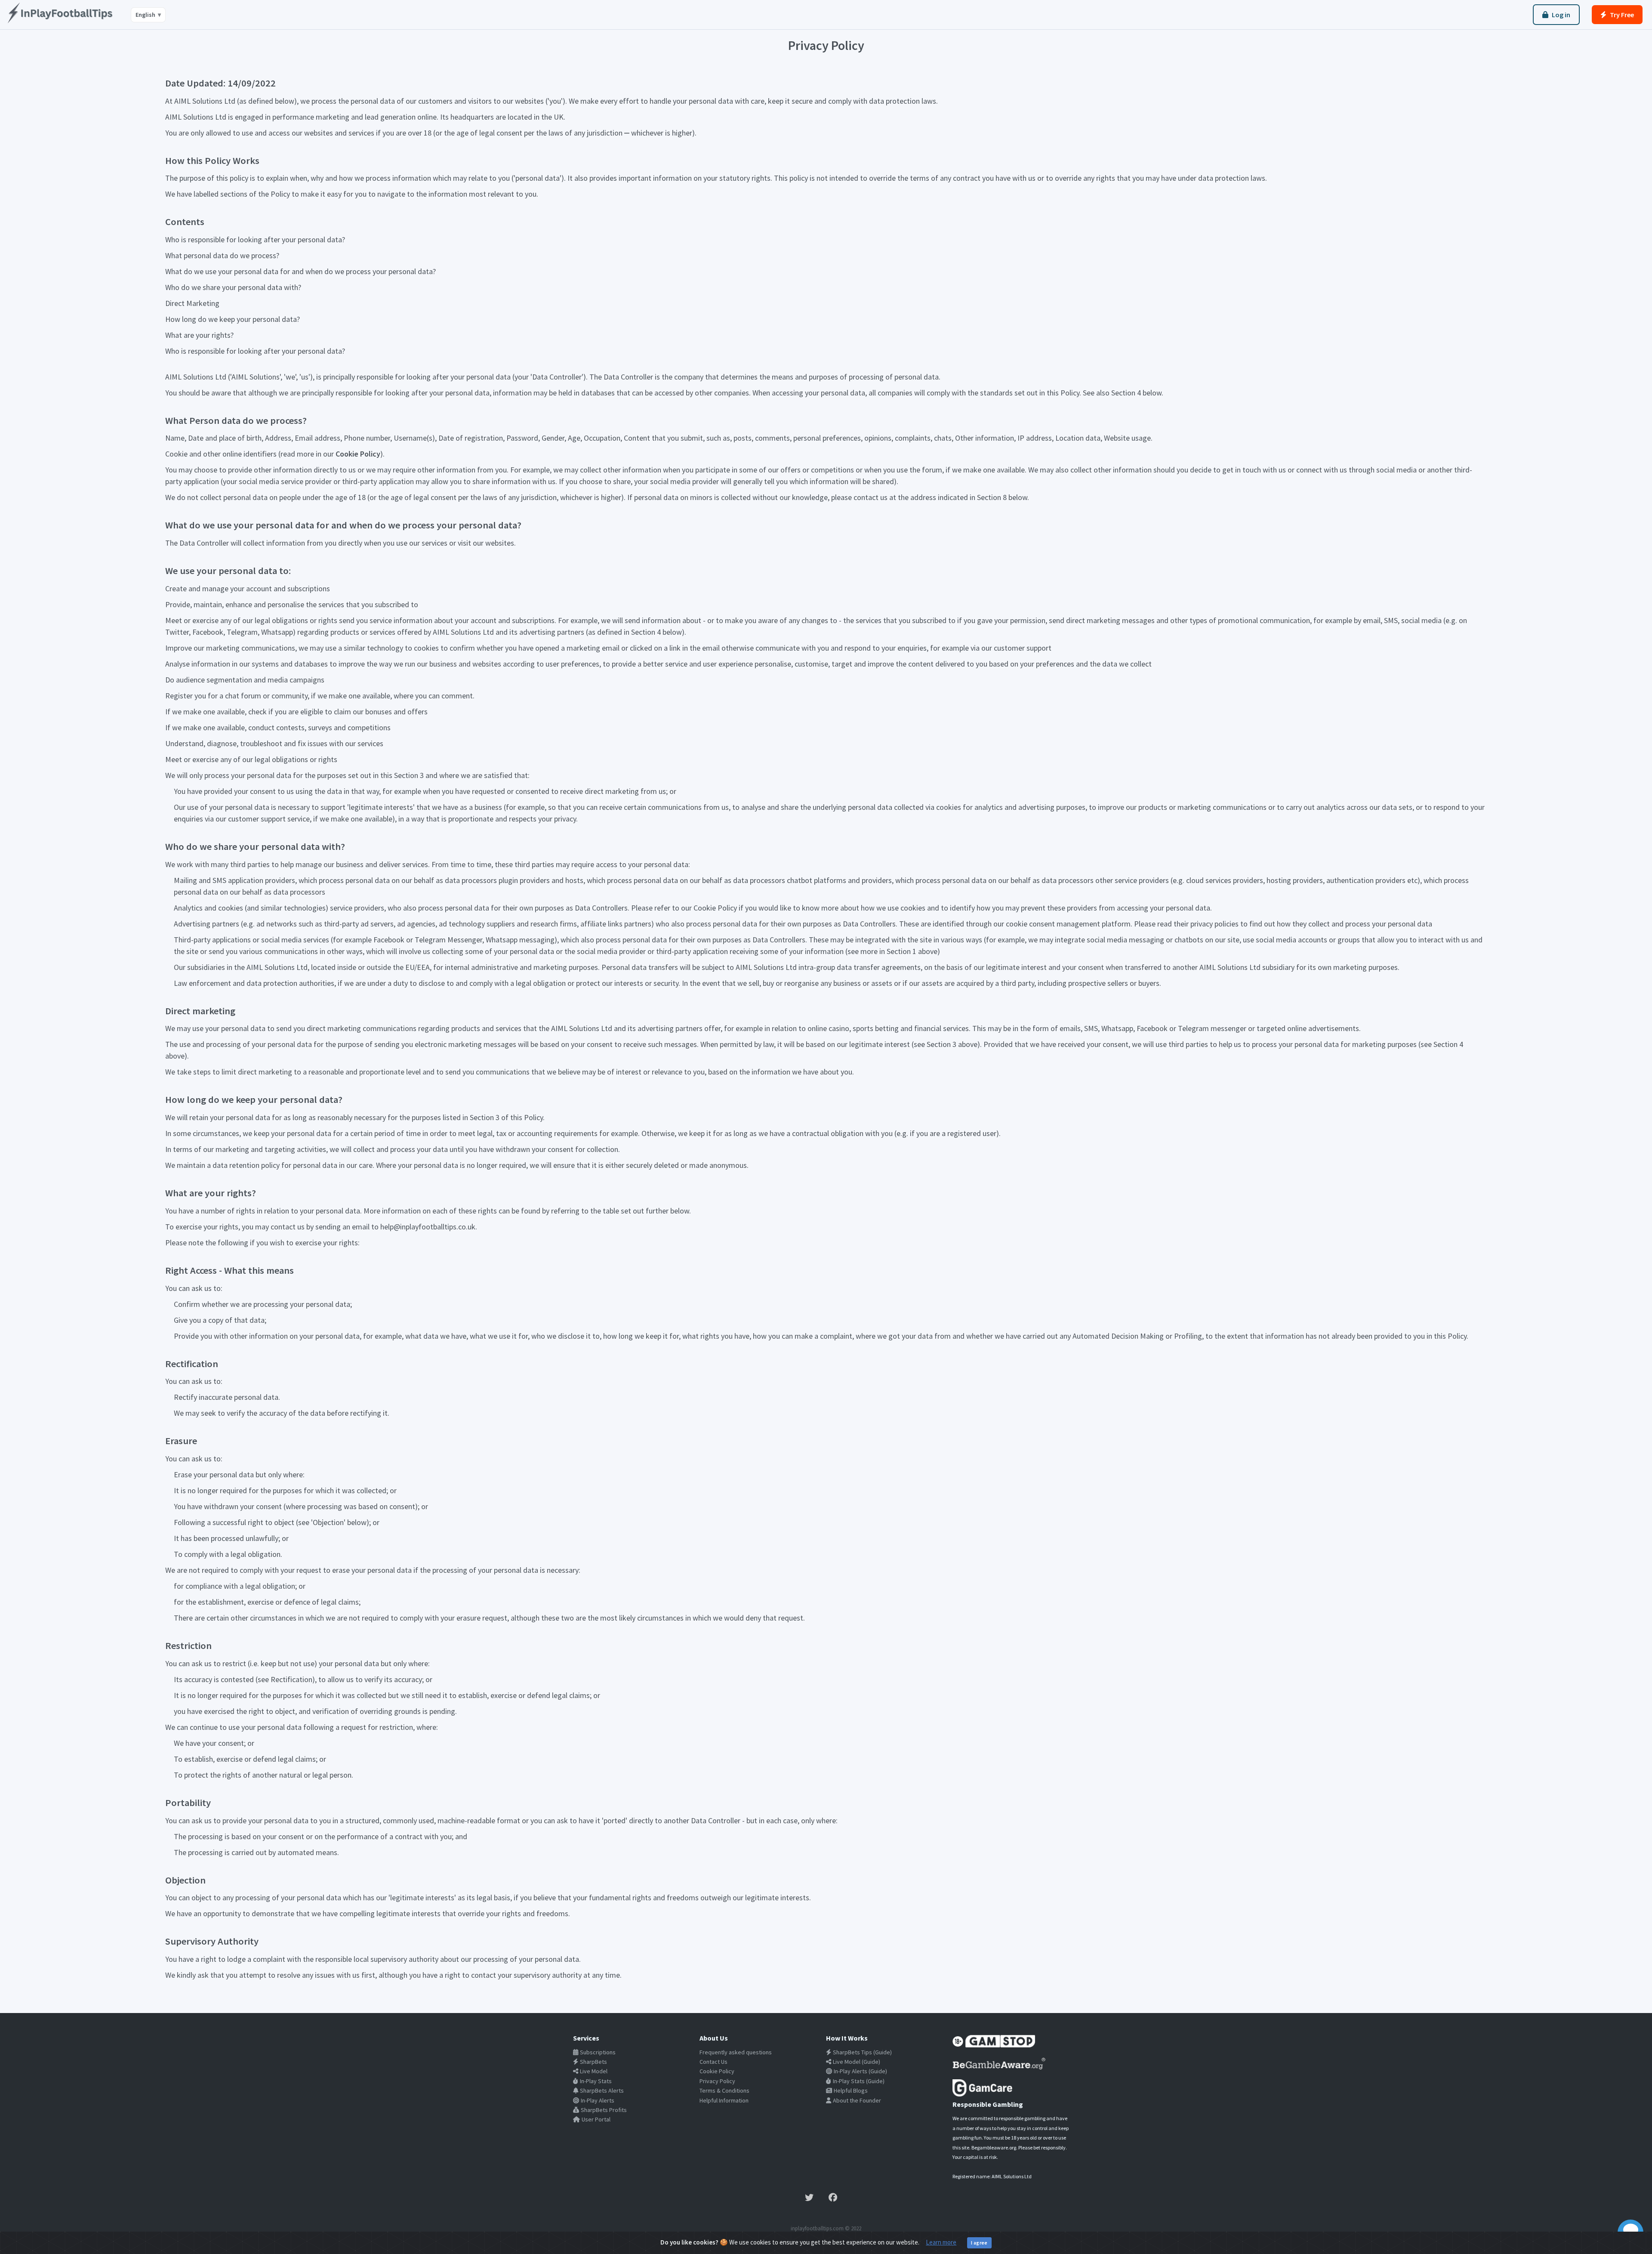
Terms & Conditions (724, 2090)
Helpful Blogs (851, 2090)
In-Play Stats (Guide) (859, 2081)
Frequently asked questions (736, 2052)
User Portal (596, 2119)
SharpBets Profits (604, 2110)
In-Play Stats (596, 2081)
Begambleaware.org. (994, 2147)
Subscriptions (598, 2052)
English (148, 15)
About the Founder (857, 2100)
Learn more (941, 2242)
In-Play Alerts (598, 2100)
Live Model (594, 2071)
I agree (979, 2243)
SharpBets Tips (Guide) (862, 2052)
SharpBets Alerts (602, 2090)
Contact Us (714, 2062)
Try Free (1622, 15)
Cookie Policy (358, 454)
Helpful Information (724, 2100)
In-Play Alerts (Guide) (860, 2071)
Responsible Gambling (988, 2104)
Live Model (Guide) (857, 2062)
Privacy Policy (717, 2081)
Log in (1561, 15)
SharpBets (593, 2062)
